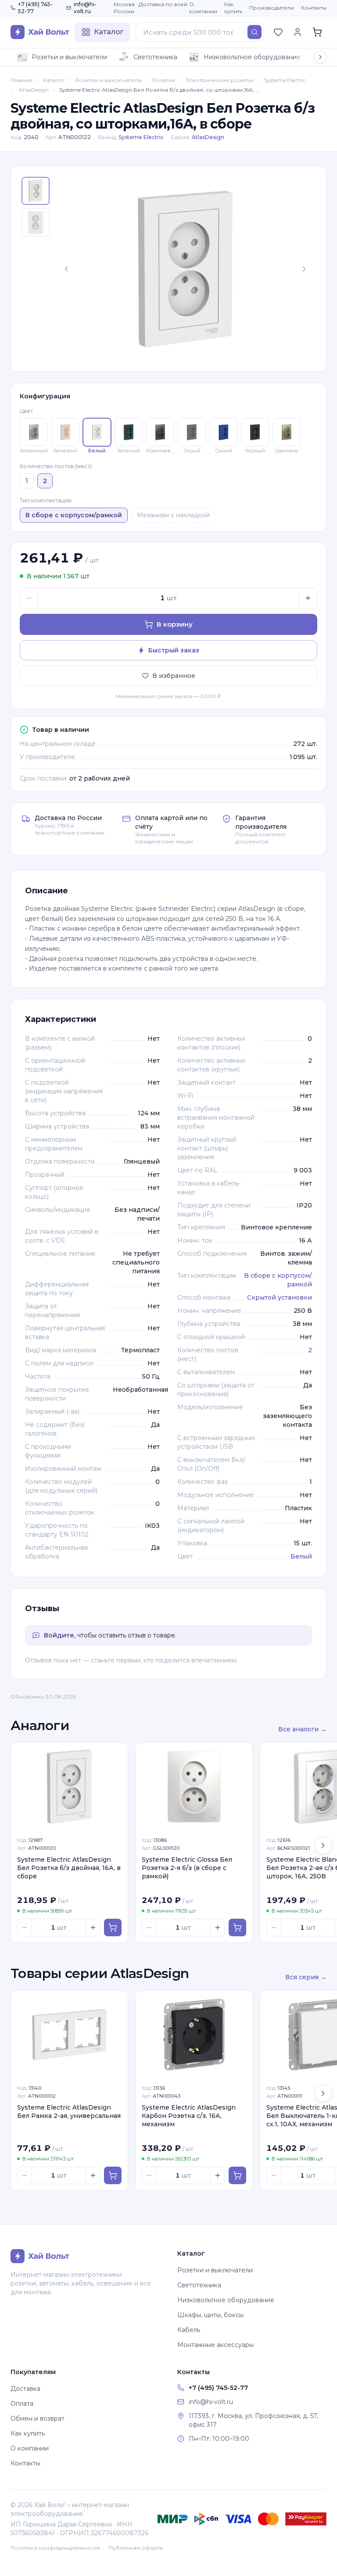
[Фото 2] (36, 222)
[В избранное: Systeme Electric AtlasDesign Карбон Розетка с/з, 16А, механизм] (241, 2002)
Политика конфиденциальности (55, 2548)
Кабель (189, 2330)
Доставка (25, 2389)
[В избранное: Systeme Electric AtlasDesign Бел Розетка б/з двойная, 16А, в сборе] (116, 1754)
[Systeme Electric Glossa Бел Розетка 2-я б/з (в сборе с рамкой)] (194, 1787)
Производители (272, 8)
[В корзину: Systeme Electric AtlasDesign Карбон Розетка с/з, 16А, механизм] (237, 2175)
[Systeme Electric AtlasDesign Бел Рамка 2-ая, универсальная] (69, 2035)
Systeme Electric (285, 80)
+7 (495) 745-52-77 (35, 8)
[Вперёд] (323, 1845)
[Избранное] (278, 32)
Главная (22, 80)
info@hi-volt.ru (85, 8)
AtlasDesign (34, 90)
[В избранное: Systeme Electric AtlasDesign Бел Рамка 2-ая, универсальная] (116, 2002)
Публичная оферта (136, 2548)
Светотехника (155, 57)
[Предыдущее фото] (66, 269)
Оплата (22, 2404)
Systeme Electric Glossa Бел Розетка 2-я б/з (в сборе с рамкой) (187, 1868)
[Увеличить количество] (308, 598)
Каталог (54, 80)
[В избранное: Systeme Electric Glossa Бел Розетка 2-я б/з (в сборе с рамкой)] (241, 1754)
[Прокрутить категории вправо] (320, 57)
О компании (203, 8)
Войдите (59, 1635)
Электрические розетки (220, 80)
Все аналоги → (302, 1729)
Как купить (233, 8)
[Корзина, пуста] (317, 32)
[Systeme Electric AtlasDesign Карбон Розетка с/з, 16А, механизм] (194, 2035)
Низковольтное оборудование (252, 57)
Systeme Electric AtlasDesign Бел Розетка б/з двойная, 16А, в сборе (69, 1868)
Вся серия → (306, 1977)
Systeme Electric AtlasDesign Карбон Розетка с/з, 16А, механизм (189, 2116)
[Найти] (255, 32)
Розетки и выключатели (69, 57)
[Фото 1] (36, 191)
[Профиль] (298, 32)
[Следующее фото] (304, 269)
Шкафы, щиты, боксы (210, 2315)
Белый (301, 1556)
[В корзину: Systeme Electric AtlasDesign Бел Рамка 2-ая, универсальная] (113, 2175)
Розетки (164, 80)
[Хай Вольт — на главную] (40, 32)
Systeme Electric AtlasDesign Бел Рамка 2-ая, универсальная (69, 2112)
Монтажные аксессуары (215, 2345)
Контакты (314, 8)
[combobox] (200, 32)
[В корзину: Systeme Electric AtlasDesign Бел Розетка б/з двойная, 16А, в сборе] (113, 1928)
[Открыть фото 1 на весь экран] (185, 269)
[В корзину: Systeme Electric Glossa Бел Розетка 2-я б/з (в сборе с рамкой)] (237, 1928)
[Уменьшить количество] (29, 598)
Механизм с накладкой (173, 515)
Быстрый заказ (174, 650)
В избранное (174, 676)
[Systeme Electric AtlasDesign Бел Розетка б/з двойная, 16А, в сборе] (69, 1787)
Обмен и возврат (38, 2418)
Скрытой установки (280, 1297)
